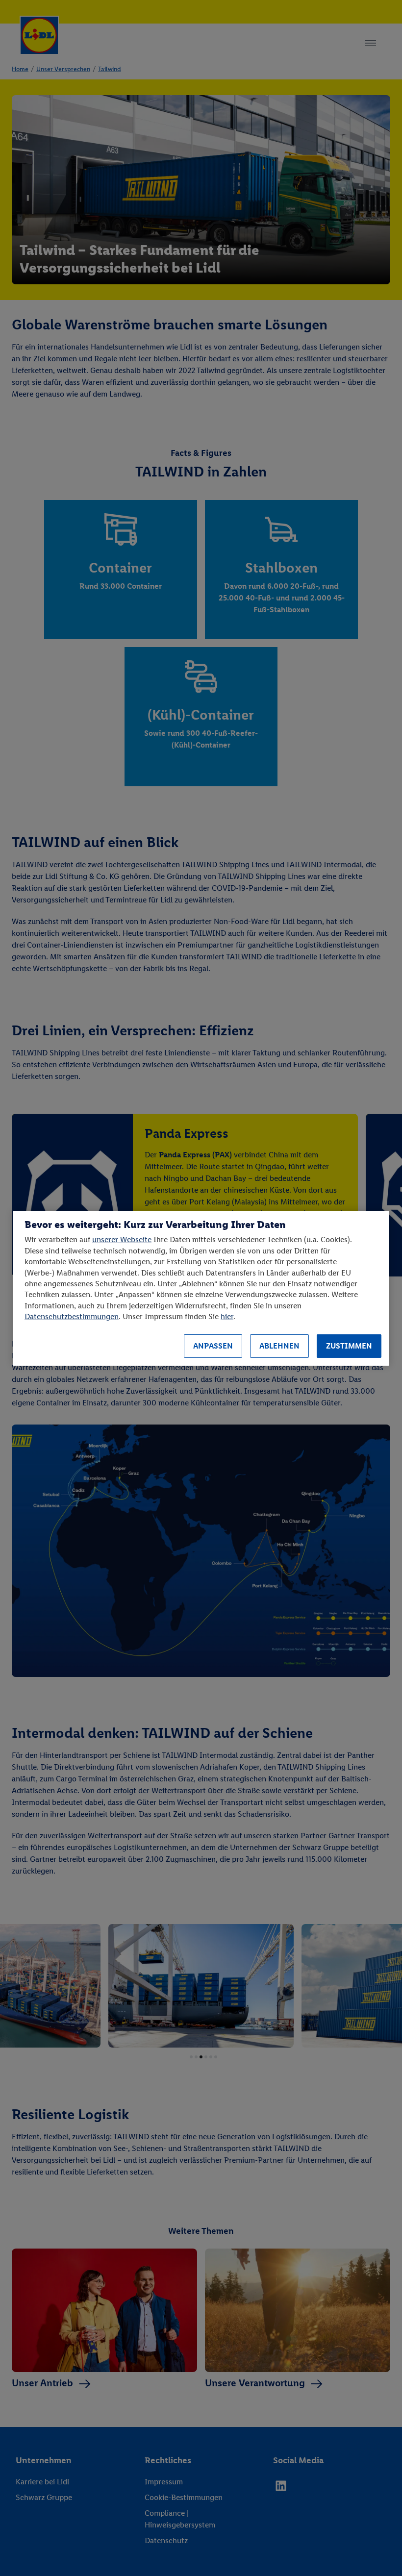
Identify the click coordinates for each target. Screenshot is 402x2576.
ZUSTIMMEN (349, 1346)
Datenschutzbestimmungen (72, 1316)
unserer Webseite (122, 1239)
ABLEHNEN (279, 1346)
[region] (201, 1288)
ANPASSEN (213, 1346)
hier (227, 1316)
